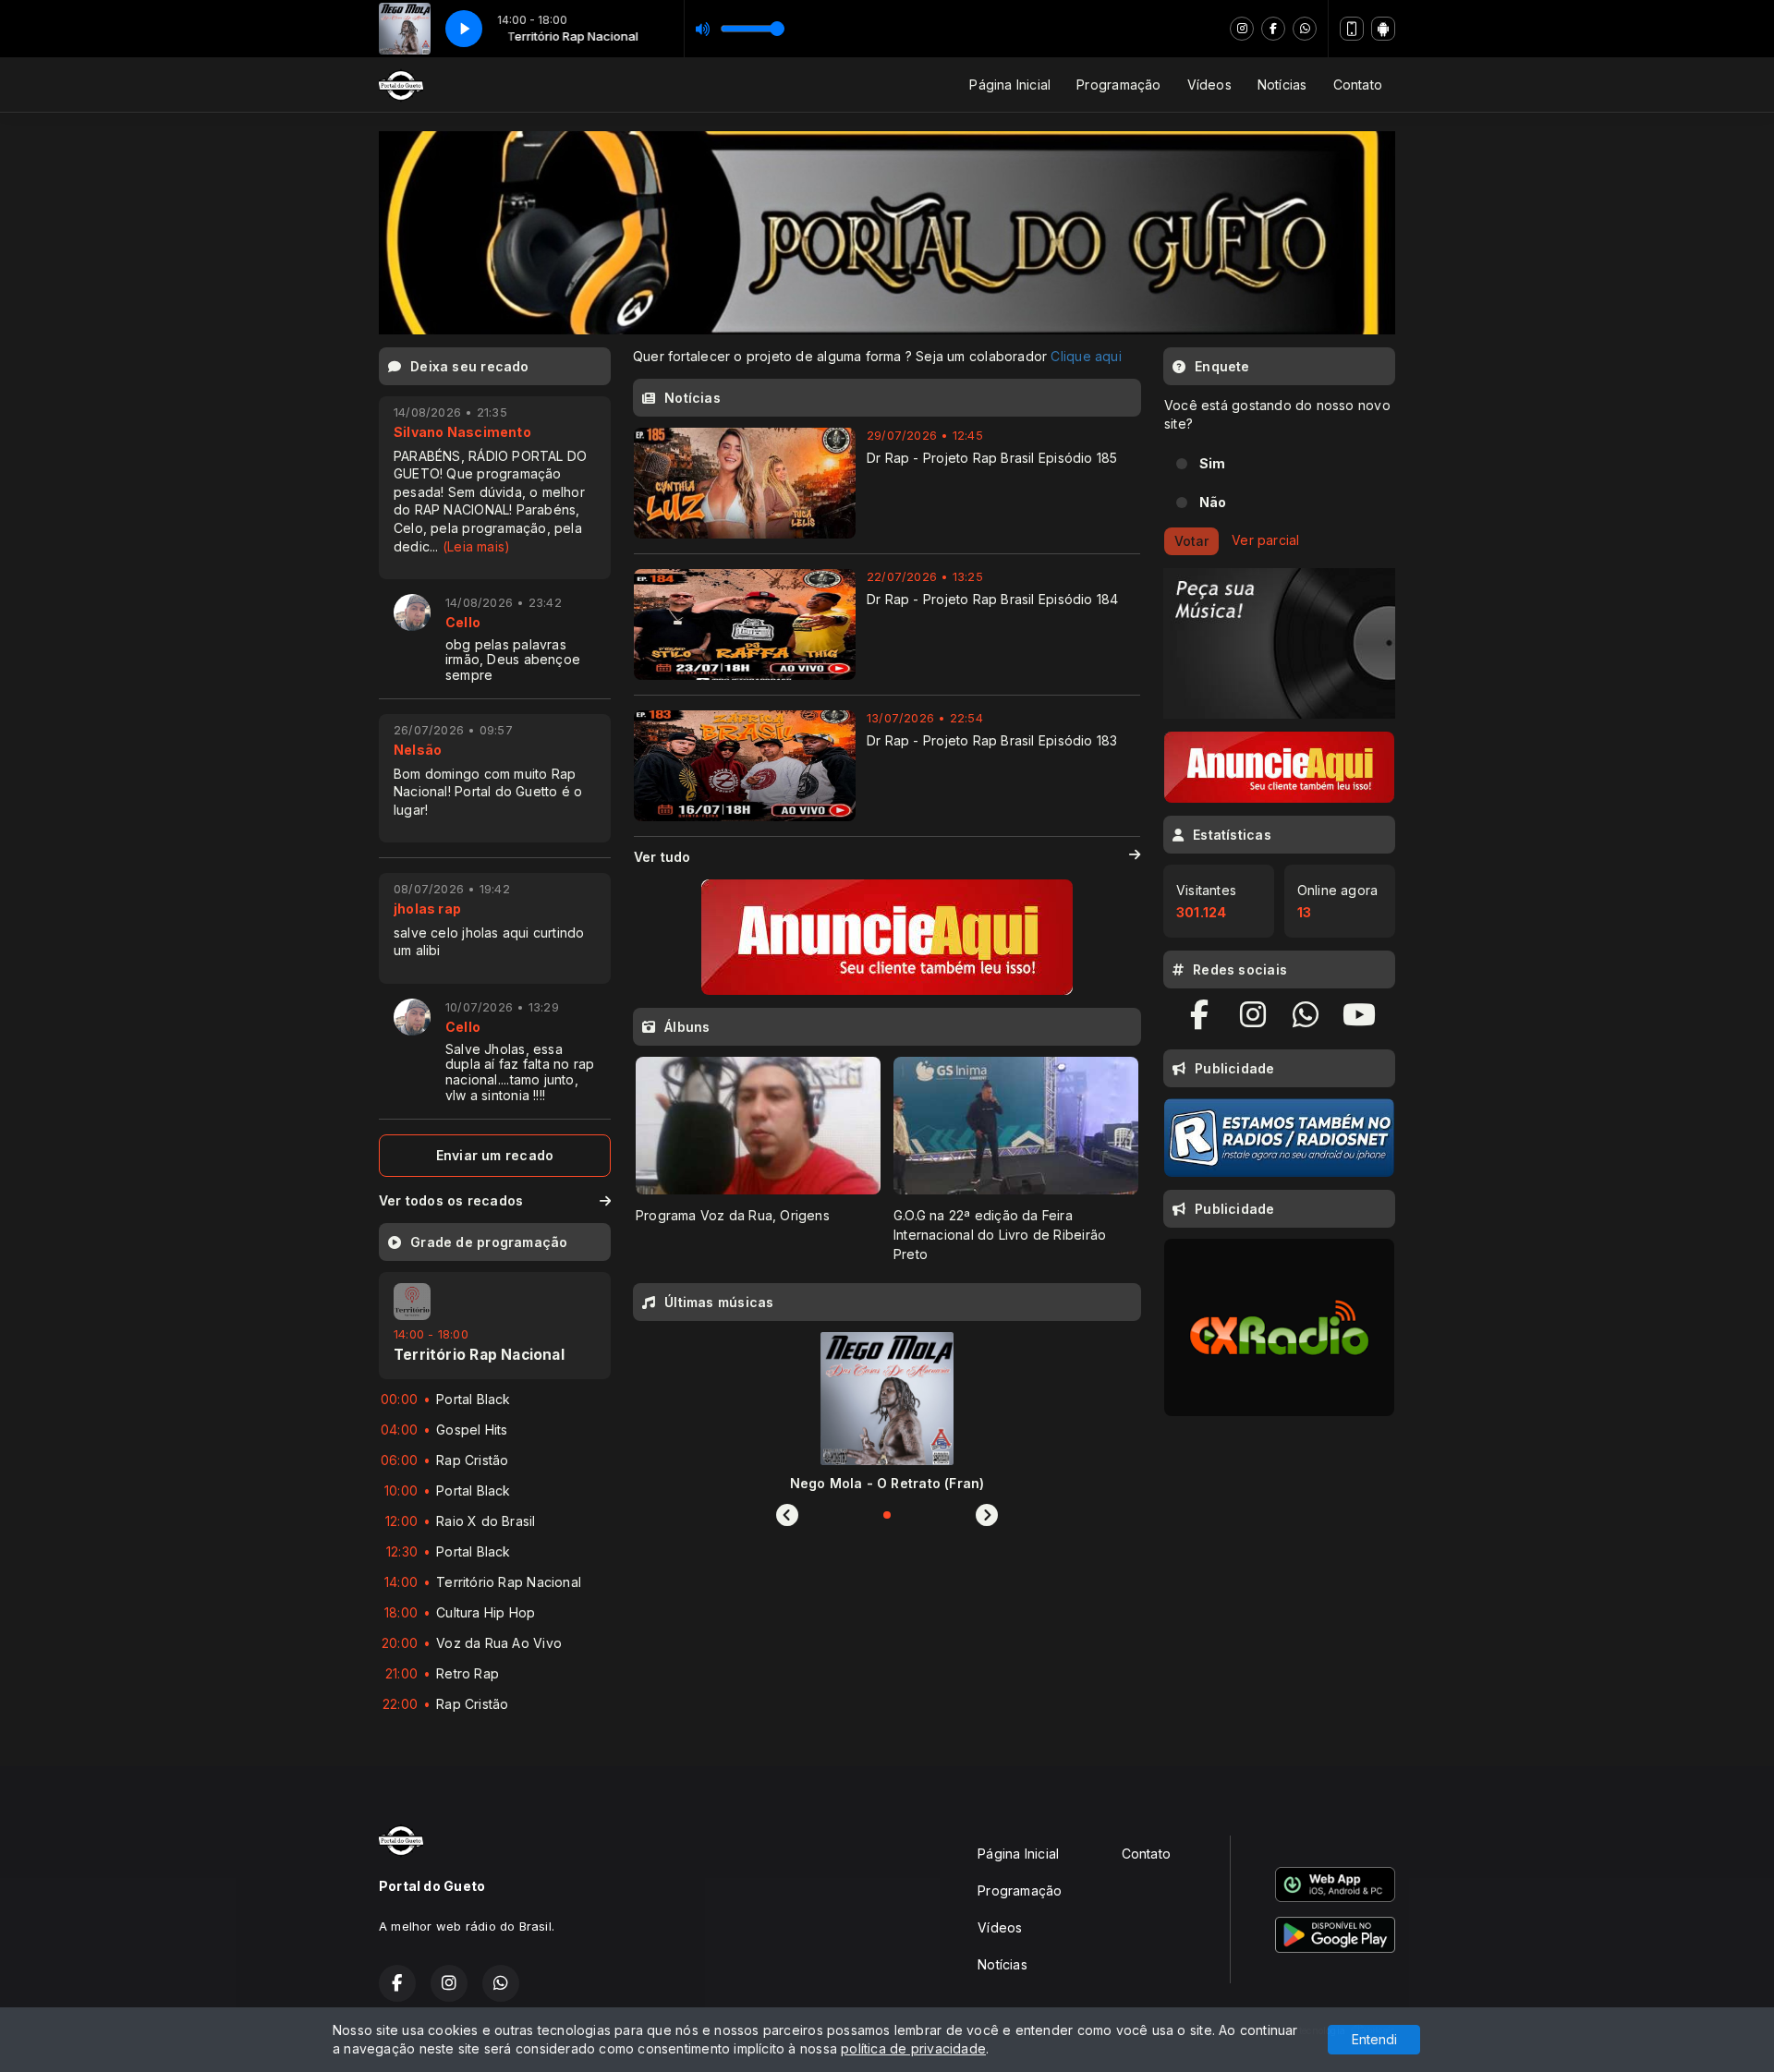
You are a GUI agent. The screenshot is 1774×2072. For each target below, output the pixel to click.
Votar (1191, 541)
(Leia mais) (476, 546)
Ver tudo (662, 857)
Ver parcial (1265, 540)
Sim (1213, 463)
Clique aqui (1086, 356)
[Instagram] (1242, 29)
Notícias (1282, 85)
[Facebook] (1273, 29)
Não (1213, 502)
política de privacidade (913, 2048)
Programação (1118, 85)
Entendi (1374, 2039)
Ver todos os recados (451, 1200)
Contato (1358, 85)
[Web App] (1352, 29)
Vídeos (1209, 85)
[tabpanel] (758, 1160)
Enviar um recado (495, 1155)
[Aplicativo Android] (1383, 29)
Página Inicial (1010, 85)
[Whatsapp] (1305, 29)
